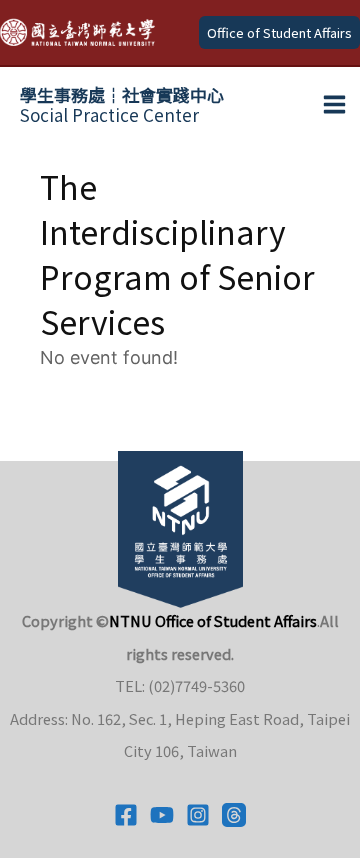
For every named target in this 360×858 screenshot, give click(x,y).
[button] (279, 32)
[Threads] (234, 815)
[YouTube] (162, 815)
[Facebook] (126, 815)
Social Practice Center (122, 104)
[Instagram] (198, 815)
